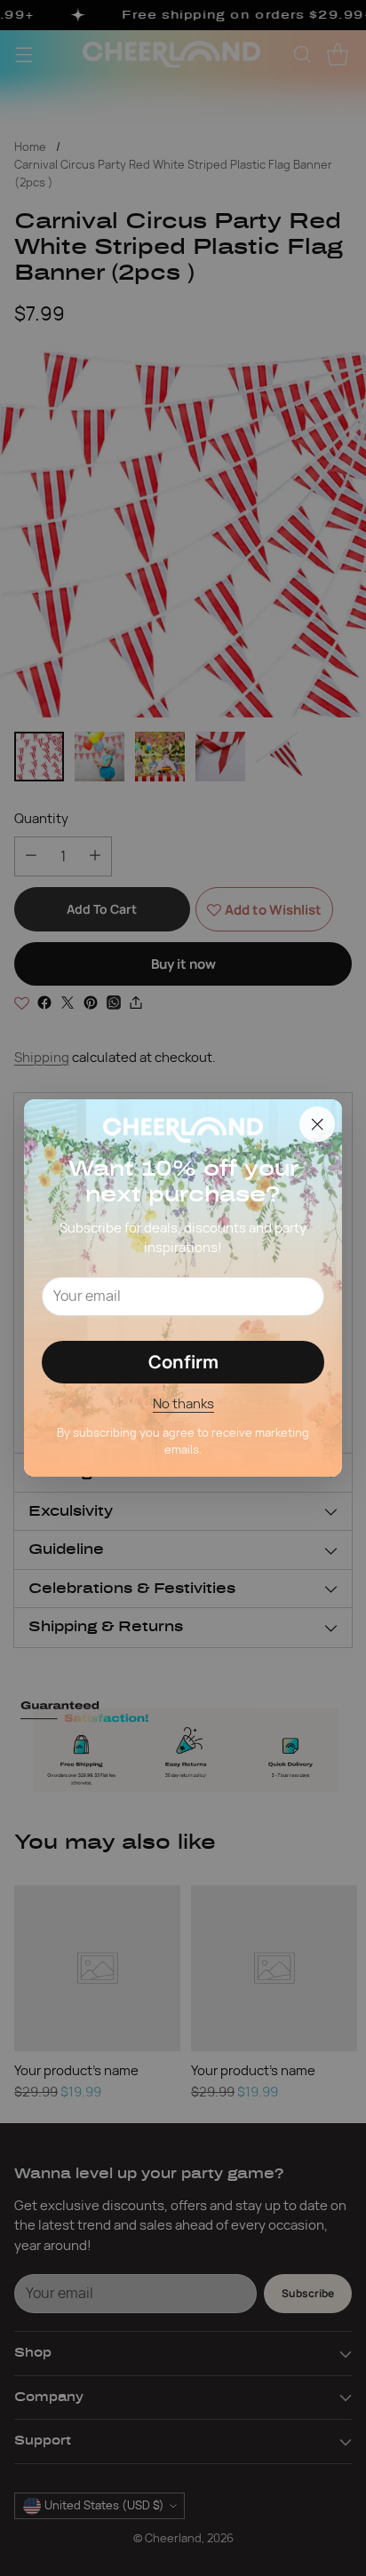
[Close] (317, 1124)
